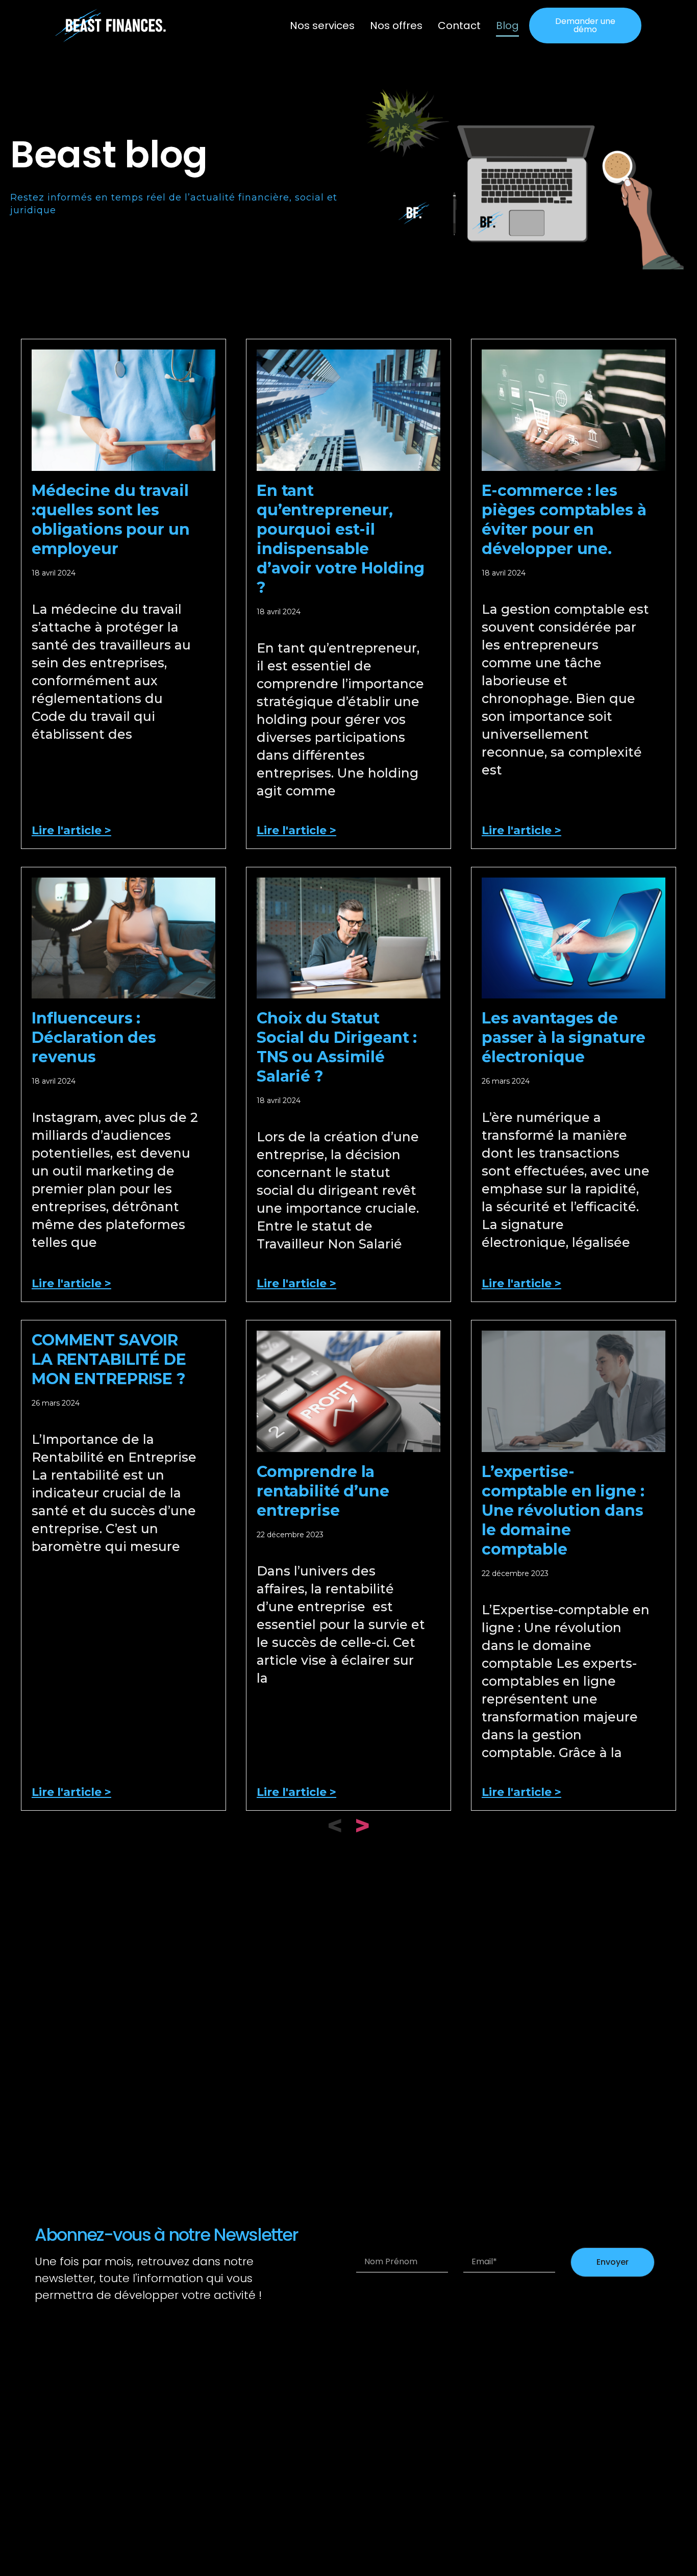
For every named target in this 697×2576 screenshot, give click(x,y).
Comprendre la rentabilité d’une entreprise (323, 1491)
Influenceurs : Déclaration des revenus (94, 1037)
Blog (507, 26)
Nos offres (396, 26)
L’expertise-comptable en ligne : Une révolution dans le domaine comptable (563, 1510)
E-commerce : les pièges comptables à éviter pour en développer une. (564, 520)
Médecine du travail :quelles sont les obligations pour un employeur (111, 520)
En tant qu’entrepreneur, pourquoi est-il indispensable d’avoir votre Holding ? (341, 539)
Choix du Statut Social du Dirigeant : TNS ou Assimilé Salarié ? (337, 1047)
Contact (459, 26)
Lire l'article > (71, 830)
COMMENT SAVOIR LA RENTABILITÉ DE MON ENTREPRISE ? (109, 1359)
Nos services (322, 26)
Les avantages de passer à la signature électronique (564, 1037)
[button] (585, 26)
